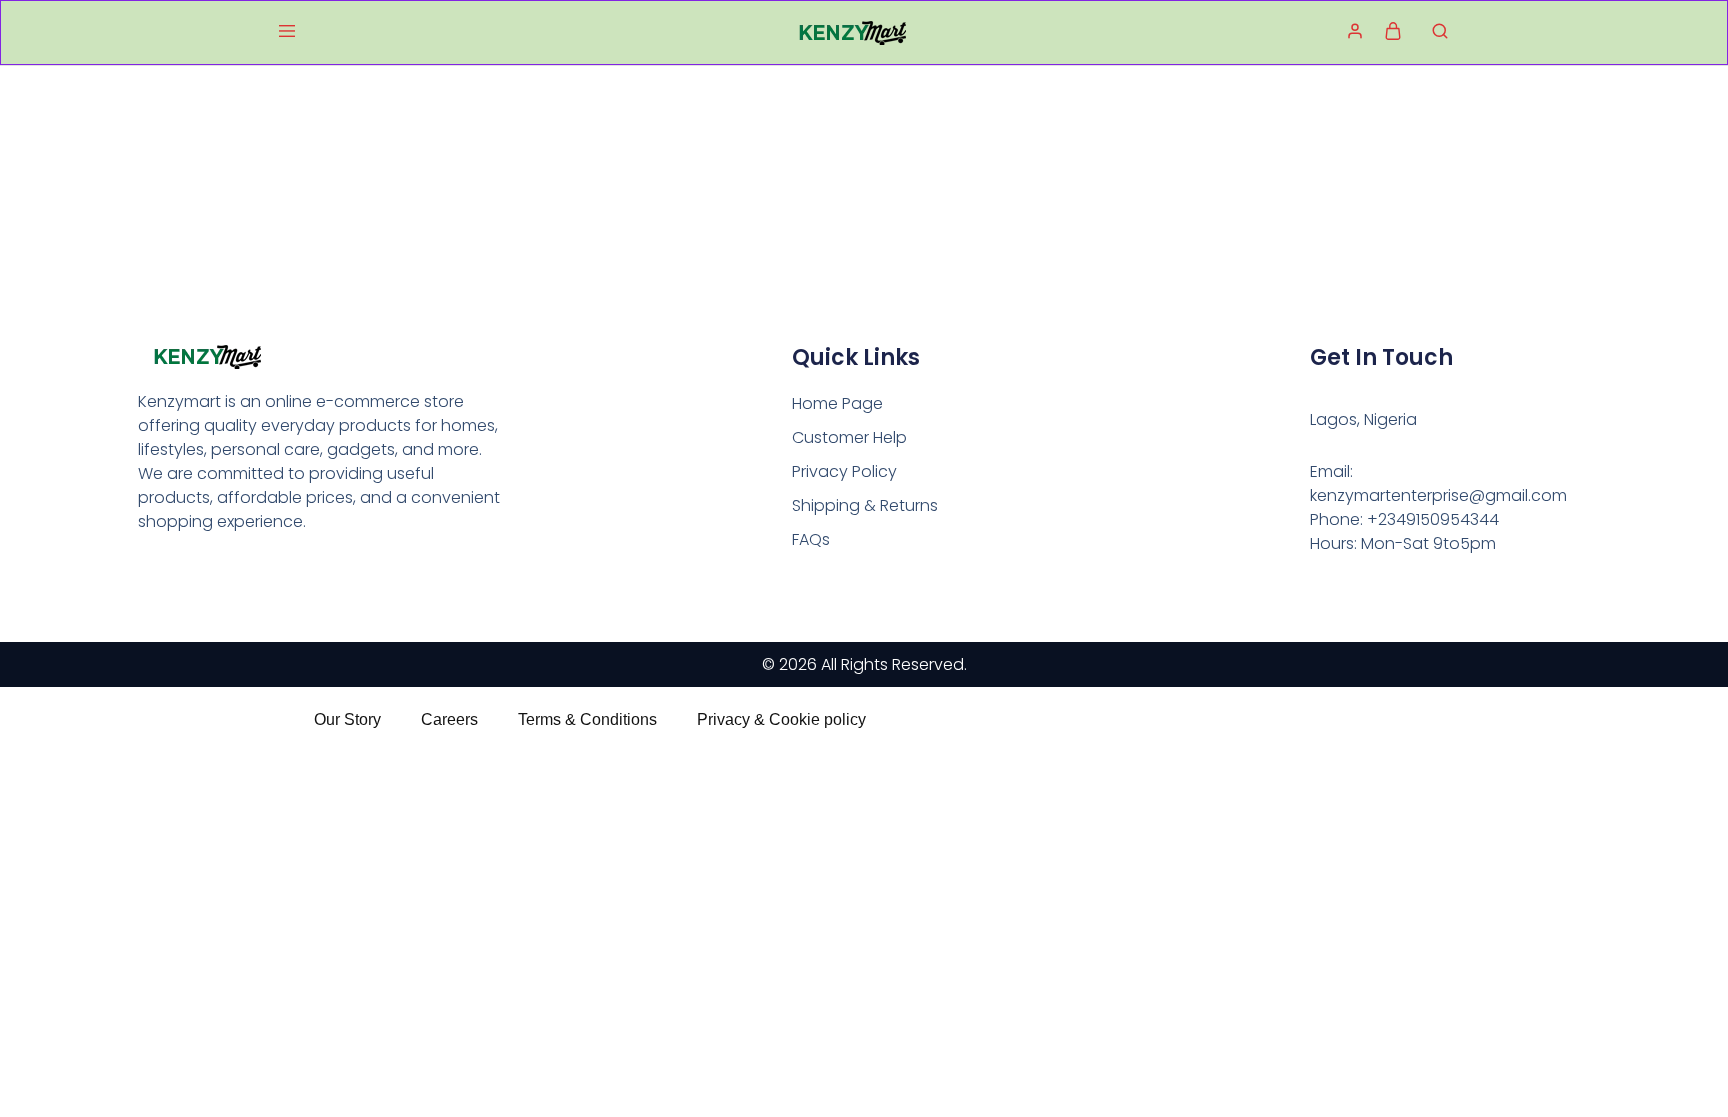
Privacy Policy (844, 471)
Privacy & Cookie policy (781, 719)
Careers (449, 719)
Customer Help (849, 437)
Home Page (837, 403)
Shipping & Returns (865, 505)
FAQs (811, 539)
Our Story (347, 719)
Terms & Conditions (587, 719)
